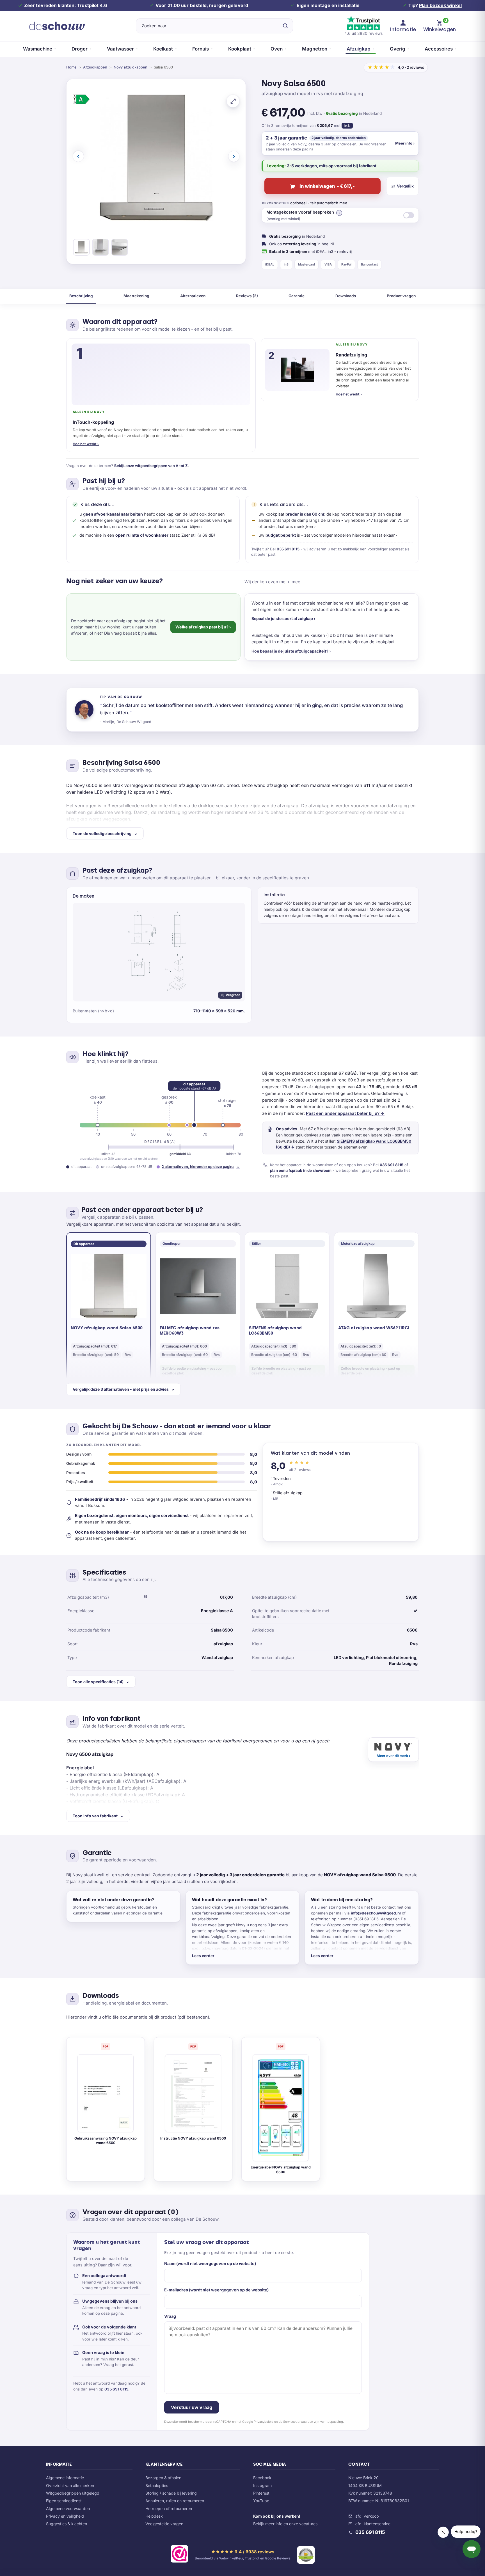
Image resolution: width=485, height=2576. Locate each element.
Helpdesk (154, 2516)
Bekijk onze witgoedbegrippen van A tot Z (151, 466)
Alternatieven (193, 296)
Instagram (262, 2485)
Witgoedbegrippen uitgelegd (73, 2493)
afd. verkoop (367, 2516)
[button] (339, 213)
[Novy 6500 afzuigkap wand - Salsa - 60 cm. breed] (81, 248)
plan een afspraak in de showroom (301, 1170)
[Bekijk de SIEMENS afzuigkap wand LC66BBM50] (287, 1286)
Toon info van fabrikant (95, 1816)
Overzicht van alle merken (70, 2485)
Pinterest (261, 2493)
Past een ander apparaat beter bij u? (345, 1113)
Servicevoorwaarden (298, 2422)
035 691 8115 (288, 549)
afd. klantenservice (373, 2524)
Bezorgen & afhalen (163, 2478)
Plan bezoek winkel (440, 5)
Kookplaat (240, 49)
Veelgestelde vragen (164, 2524)
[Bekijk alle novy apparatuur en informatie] (393, 1750)
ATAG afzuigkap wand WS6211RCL (374, 1328)
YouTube (261, 2501)
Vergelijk (405, 186)
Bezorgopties (275, 203)
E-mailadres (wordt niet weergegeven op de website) (216, 2290)
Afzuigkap (359, 49)
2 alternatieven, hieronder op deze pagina (201, 1167)
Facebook (262, 2478)
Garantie (297, 296)
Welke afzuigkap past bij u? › (203, 627)
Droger (80, 49)
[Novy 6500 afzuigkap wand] (120, 248)
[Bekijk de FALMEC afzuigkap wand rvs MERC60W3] (198, 1286)
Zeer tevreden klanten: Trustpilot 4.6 (66, 5)
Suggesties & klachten (67, 2524)
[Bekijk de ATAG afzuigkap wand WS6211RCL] (376, 1286)
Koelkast (163, 49)
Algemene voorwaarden (68, 2508)
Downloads (346, 296)
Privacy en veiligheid (65, 2516)
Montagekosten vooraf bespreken (300, 215)
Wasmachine (38, 49)
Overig (398, 49)
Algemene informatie (65, 2478)
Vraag (170, 2316)
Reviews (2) (247, 296)
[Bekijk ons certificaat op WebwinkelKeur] (179, 2555)
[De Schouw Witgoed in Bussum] (57, 26)
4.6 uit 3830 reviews (363, 33)
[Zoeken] (285, 26)
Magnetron (315, 49)
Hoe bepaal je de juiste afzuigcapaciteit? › (291, 651)
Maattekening (136, 296)
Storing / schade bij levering (171, 2493)
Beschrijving (81, 296)
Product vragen (401, 296)
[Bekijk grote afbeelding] (233, 101)
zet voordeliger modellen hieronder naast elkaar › (351, 535)
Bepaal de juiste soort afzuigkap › (283, 618)
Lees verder (203, 1956)
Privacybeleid (264, 2422)
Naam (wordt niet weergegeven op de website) (210, 2263)
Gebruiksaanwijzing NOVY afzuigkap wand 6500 (106, 2141)
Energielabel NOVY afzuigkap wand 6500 (281, 2170)
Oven (277, 49)
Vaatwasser (120, 49)
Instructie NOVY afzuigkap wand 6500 (193, 2138)
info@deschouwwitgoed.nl (376, 1913)
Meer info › (405, 143)
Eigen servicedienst (64, 2501)
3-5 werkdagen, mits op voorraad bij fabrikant (332, 166)
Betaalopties (157, 2485)
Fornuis (201, 49)
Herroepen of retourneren (169, 2508)
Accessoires (439, 49)
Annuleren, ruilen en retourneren (175, 2501)
